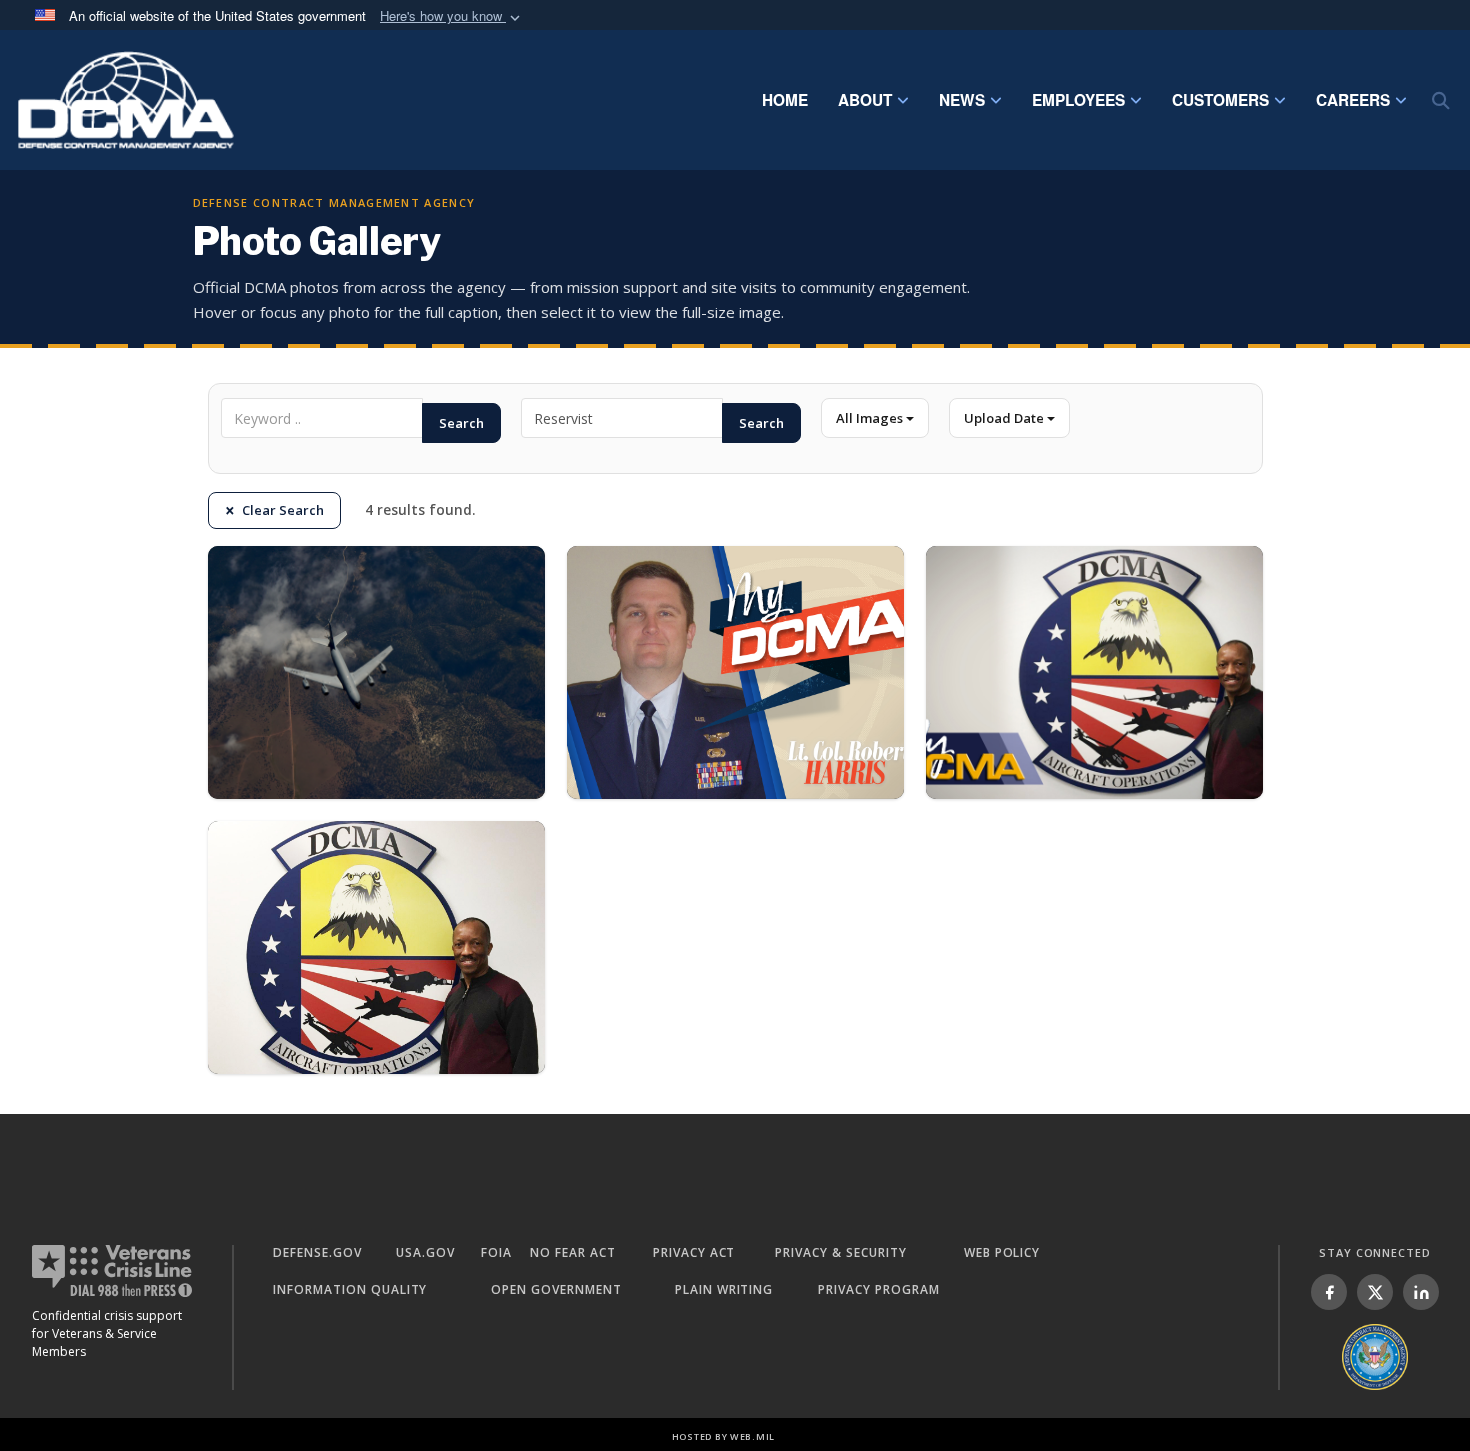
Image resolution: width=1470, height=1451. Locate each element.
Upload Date (1005, 418)
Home (785, 100)
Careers (1353, 100)
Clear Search (283, 510)
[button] (452, 16)
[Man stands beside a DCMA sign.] (1094, 672)
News (962, 100)
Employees (1078, 100)
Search (461, 423)
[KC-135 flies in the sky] (376, 672)
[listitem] (1329, 1292)
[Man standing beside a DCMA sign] (376, 947)
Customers (1220, 100)
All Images (871, 418)
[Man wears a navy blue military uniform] (735, 672)
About (865, 100)
